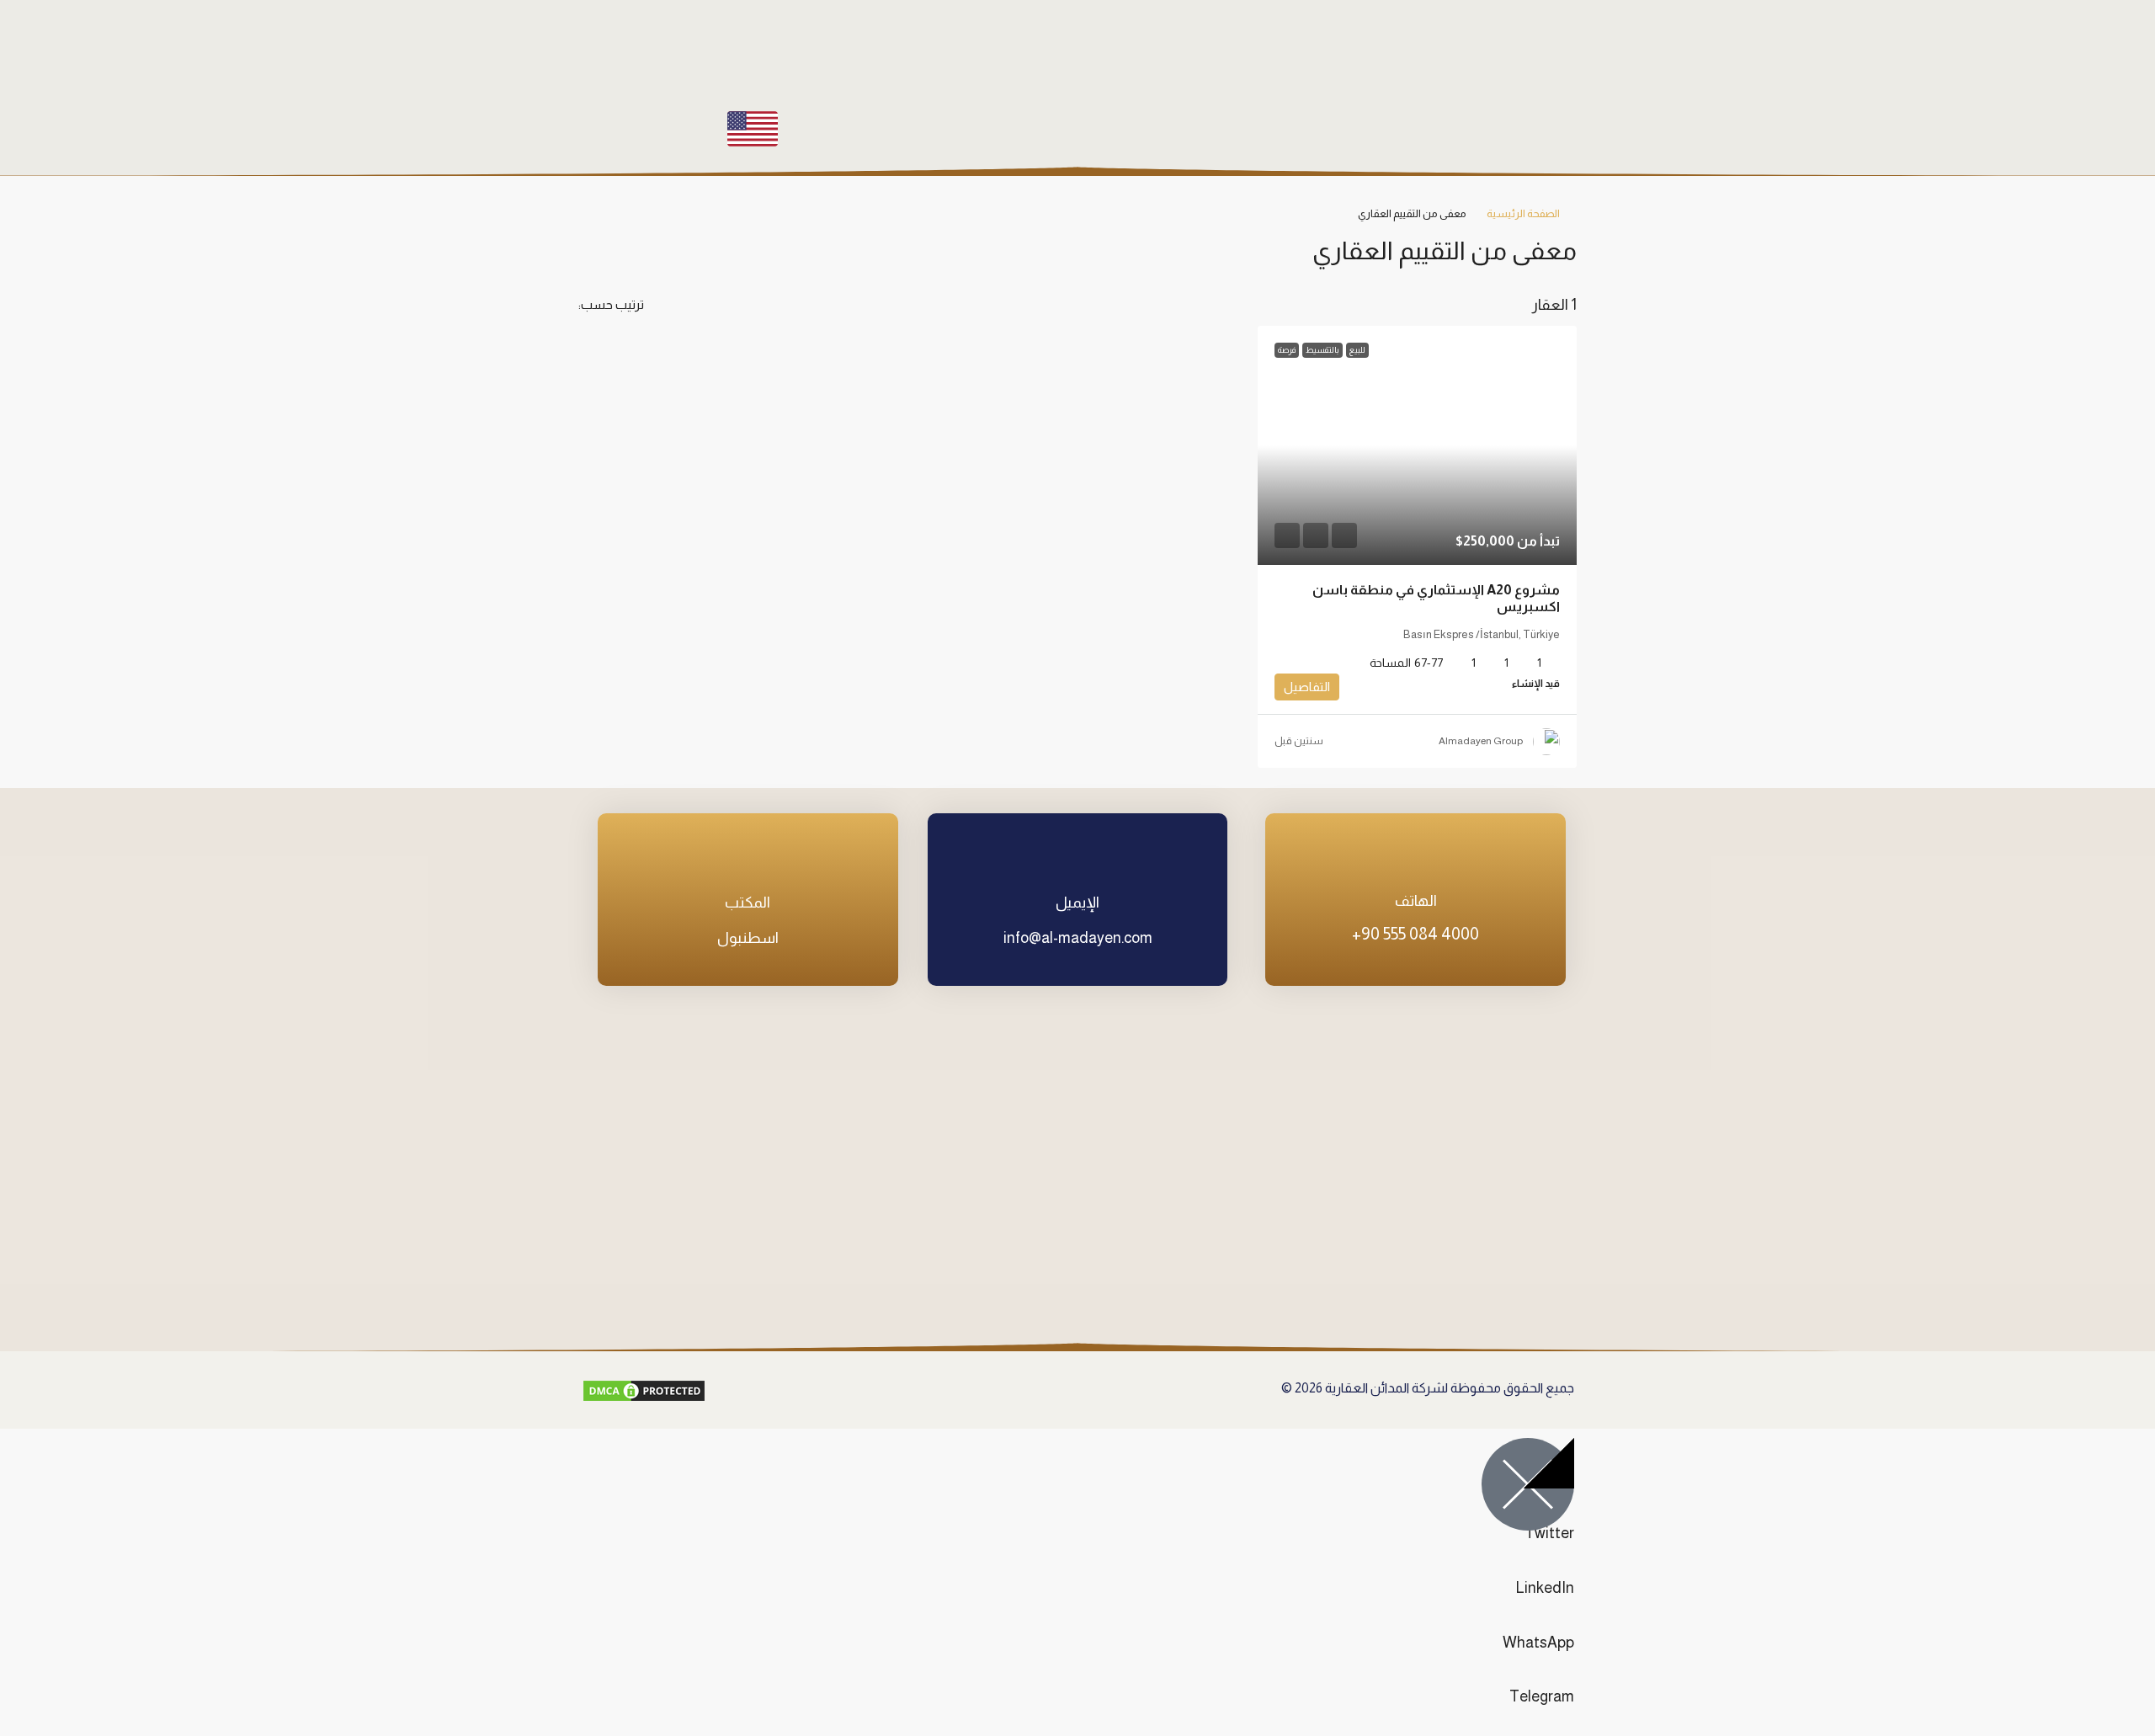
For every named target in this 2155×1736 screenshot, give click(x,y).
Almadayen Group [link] (1481, 741)
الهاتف (1416, 901)
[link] (1417, 445)
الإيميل (1077, 903)
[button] (608, 247)
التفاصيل (1307, 687)
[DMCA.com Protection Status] (644, 1390)
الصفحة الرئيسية (1523, 213)
